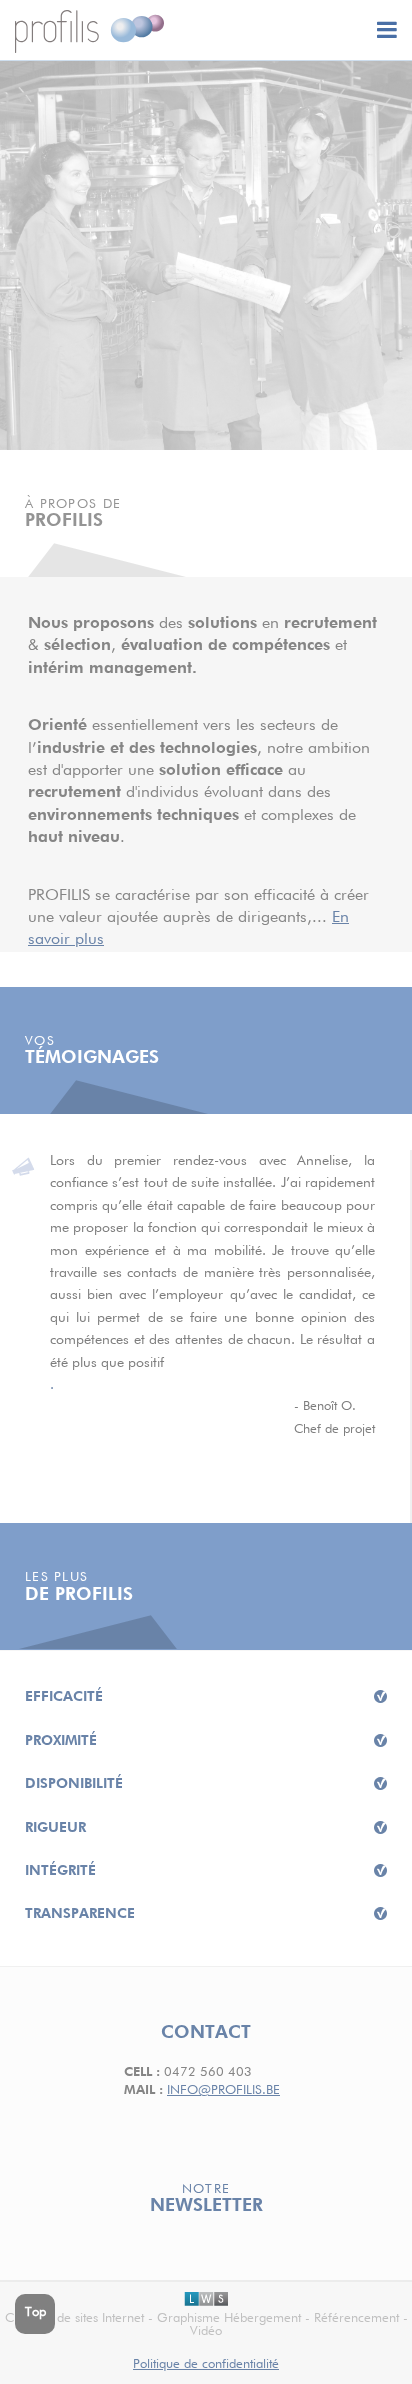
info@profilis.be (223, 2090)
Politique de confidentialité (206, 2364)
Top (35, 2312)
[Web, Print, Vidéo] (206, 2300)
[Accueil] (90, 31)
